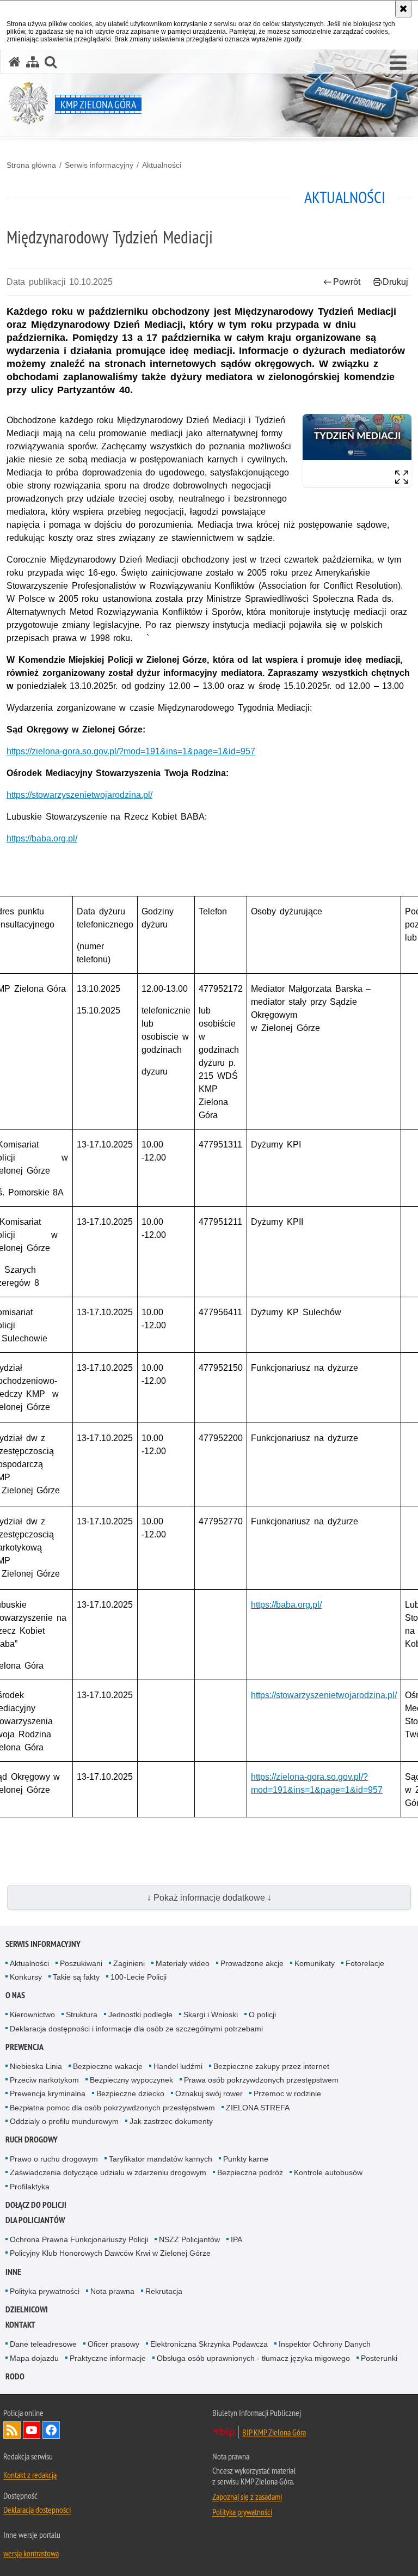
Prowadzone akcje (252, 1963)
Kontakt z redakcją (30, 2475)
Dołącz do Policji (36, 2205)
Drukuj (395, 282)
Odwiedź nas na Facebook (51, 2430)
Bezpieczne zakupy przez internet (271, 2066)
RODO (15, 2376)
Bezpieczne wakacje (108, 2066)
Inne (13, 2272)
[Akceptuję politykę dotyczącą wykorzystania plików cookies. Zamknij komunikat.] (403, 9)
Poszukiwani (81, 1963)
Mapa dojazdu (34, 2358)
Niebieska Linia (36, 2066)
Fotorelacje (365, 1963)
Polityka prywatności (45, 2291)
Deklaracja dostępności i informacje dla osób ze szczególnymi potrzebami (136, 2029)
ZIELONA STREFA (258, 2108)
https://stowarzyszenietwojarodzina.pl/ (79, 795)
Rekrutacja (164, 2291)
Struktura (82, 2015)
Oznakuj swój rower (209, 2093)
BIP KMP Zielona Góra (274, 2432)
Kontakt (20, 2325)
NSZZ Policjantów (189, 2239)
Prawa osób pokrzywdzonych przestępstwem (261, 2080)
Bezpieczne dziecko (130, 2093)
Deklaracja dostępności (37, 2510)
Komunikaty (315, 1963)
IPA (236, 2239)
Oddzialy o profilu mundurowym (64, 2121)
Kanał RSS (12, 2430)
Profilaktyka (30, 2187)
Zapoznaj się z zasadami (247, 2496)
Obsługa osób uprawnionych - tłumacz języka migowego (253, 2358)
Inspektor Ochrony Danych (325, 2344)
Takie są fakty (76, 1977)
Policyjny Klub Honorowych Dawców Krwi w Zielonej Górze (110, 2253)
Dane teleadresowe (43, 2344)
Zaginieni (129, 1963)
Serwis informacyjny (99, 165)
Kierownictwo (32, 2015)
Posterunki (379, 2358)
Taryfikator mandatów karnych (161, 2159)
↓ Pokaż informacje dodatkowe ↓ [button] (209, 1898)
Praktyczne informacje (108, 2358)
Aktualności (162, 165)
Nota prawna (112, 2291)
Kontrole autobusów (328, 2172)
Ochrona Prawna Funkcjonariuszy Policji (79, 2239)
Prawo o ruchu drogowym (54, 2159)
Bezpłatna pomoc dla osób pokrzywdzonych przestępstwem (112, 2108)
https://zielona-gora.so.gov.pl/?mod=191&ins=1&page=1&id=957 (131, 751)
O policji (262, 2015)
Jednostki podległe (140, 2015)
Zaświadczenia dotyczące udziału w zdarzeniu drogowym (108, 2172)
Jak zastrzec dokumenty (171, 2121)
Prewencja (24, 2047)
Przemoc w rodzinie (287, 2093)
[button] (398, 63)
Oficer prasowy (113, 2344)
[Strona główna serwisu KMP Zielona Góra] (15, 62)
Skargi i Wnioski (211, 2015)
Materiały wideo (183, 1963)
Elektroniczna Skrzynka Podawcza (209, 2344)
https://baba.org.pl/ (42, 838)
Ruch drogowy (32, 2139)
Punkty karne (246, 2159)
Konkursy (26, 1977)
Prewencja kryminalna (48, 2093)
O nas (15, 1995)
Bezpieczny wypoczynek (131, 2080)
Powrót (347, 282)
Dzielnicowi (27, 2309)
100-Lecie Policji (139, 1977)
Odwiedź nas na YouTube (32, 2430)
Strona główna (31, 165)
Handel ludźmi (178, 2066)
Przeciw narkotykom (44, 2080)
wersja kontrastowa (31, 2553)
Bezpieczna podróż (250, 2172)
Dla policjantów (35, 2220)
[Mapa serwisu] (33, 62)
